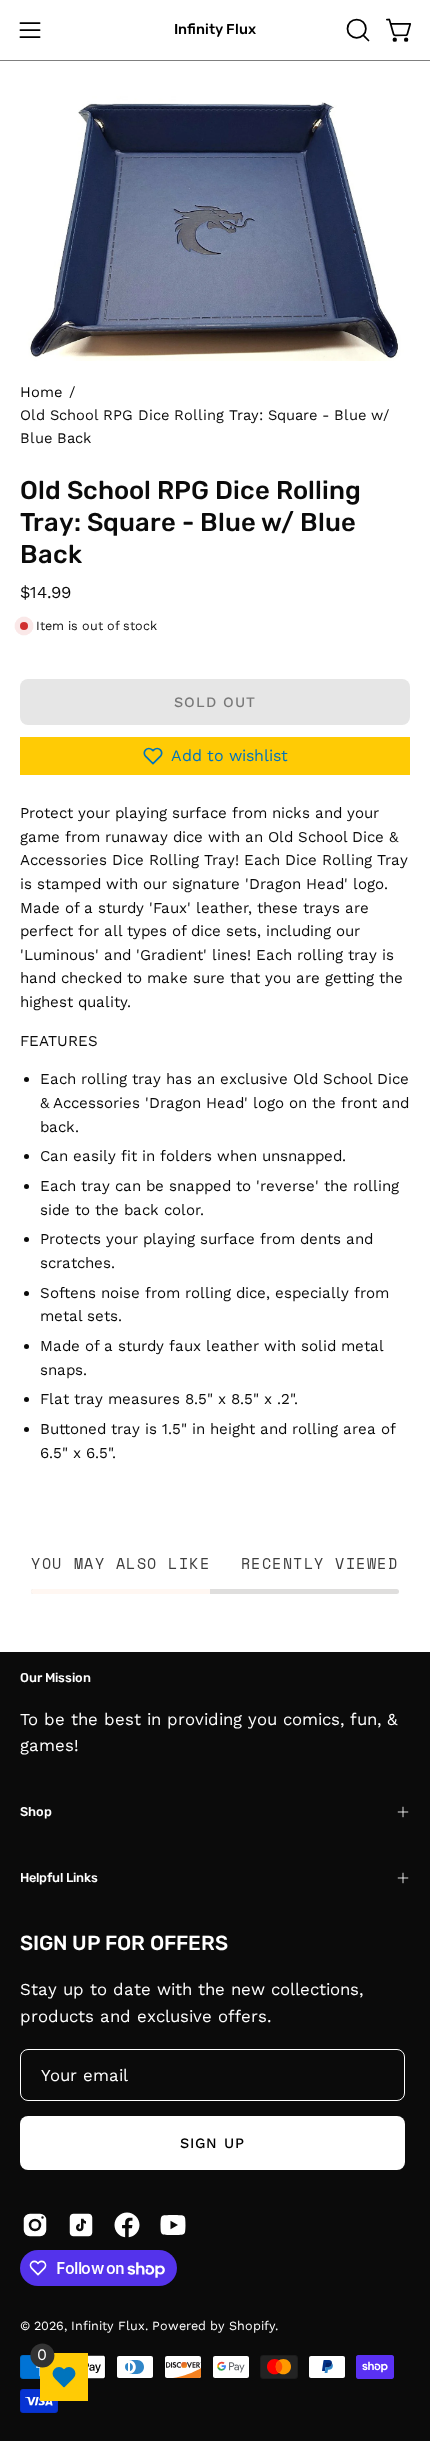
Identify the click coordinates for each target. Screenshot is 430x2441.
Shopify (252, 2325)
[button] (356, 30)
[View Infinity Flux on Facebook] (127, 2225)
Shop (36, 1811)
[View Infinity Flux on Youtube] (173, 2225)
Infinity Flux (215, 29)
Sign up (213, 2143)
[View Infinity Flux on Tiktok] (81, 2225)
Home (41, 392)
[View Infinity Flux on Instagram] (35, 2225)
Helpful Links (59, 1877)
